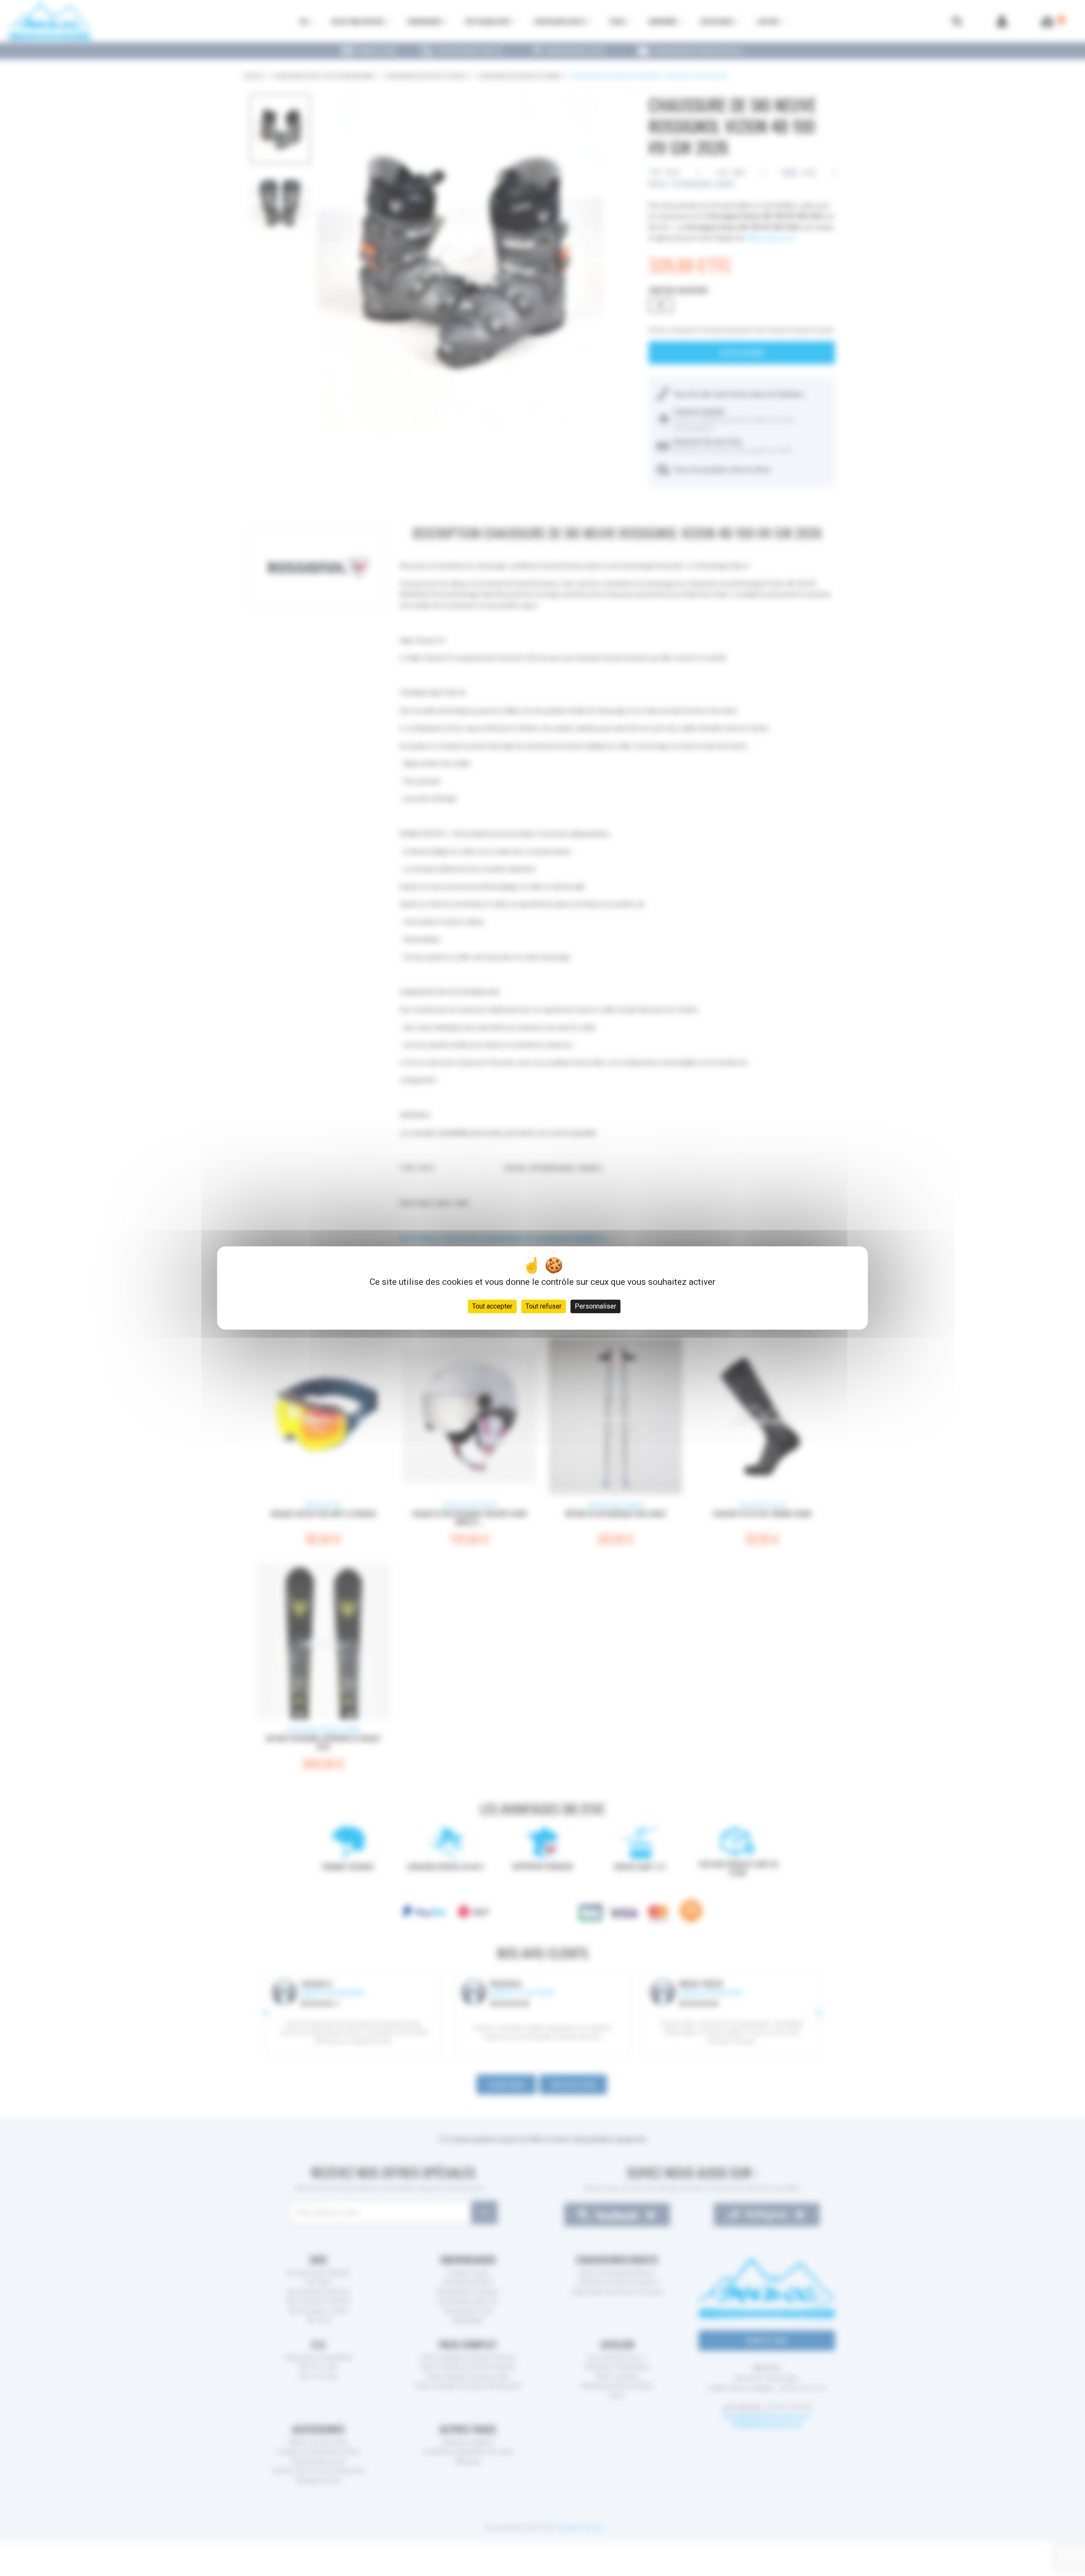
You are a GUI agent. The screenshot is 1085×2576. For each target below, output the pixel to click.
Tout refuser (544, 1306)
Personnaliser (595, 1306)
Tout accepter (492, 1306)
